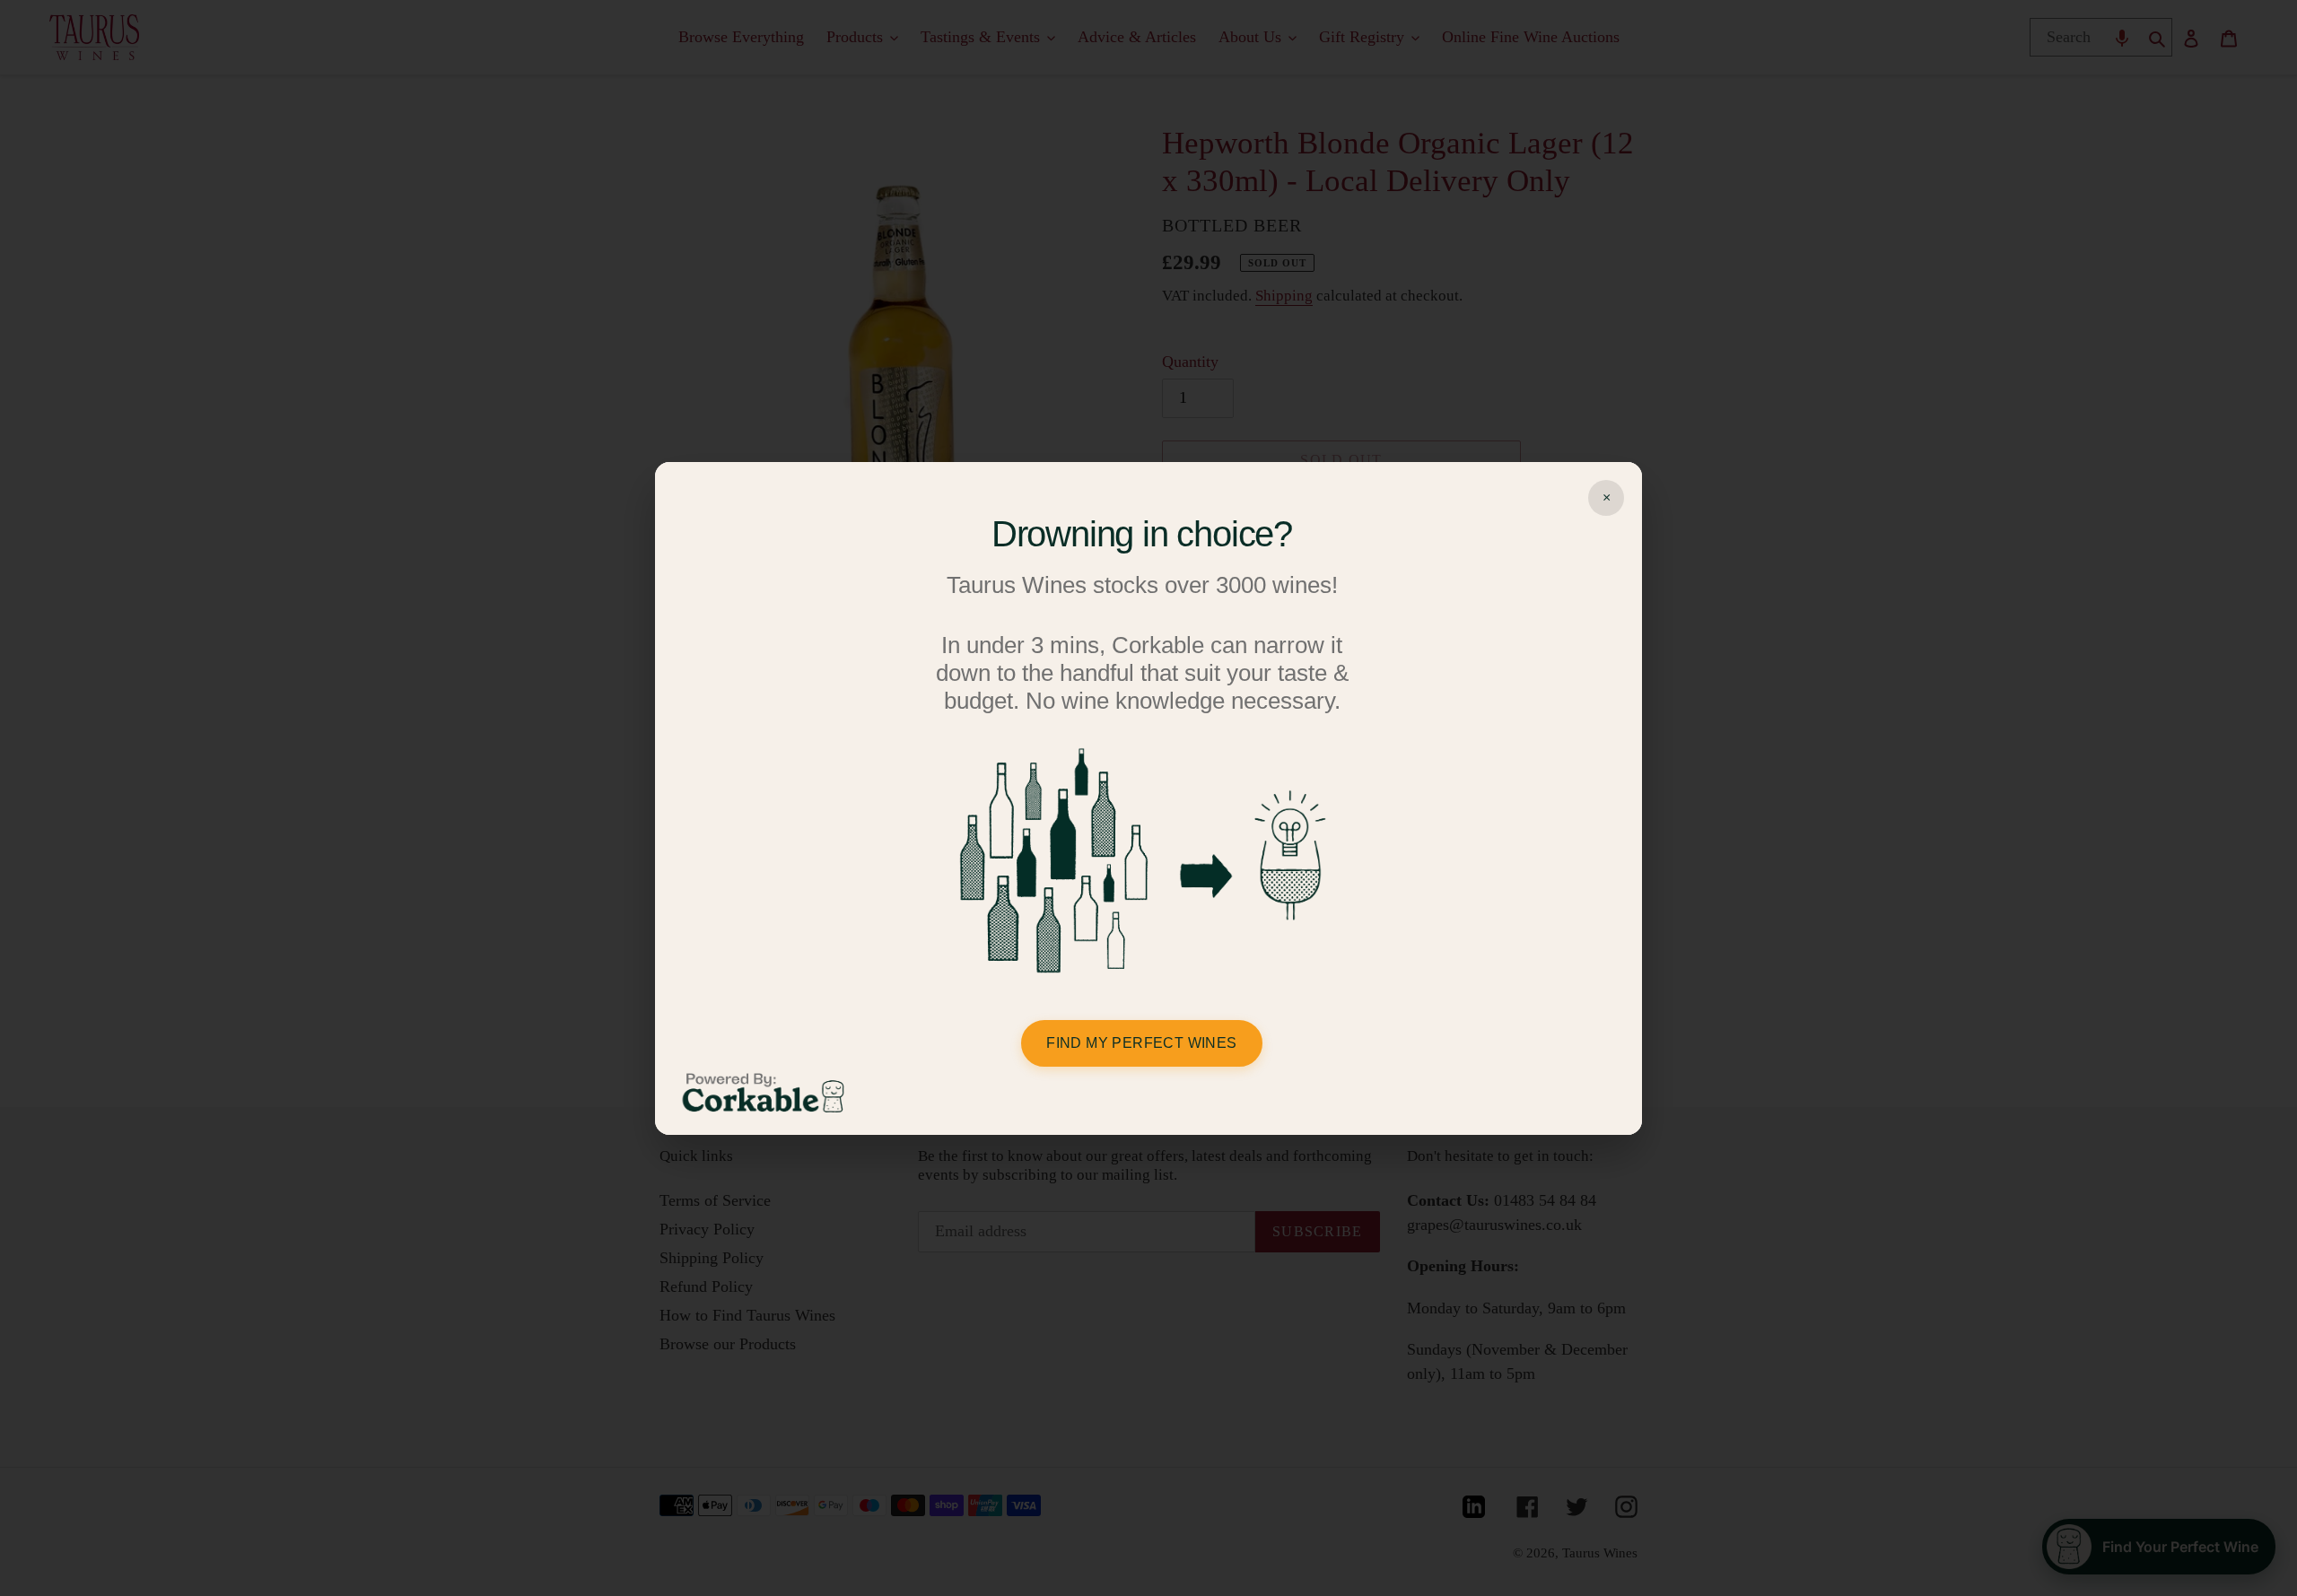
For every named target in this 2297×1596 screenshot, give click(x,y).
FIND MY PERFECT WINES (1141, 1043)
